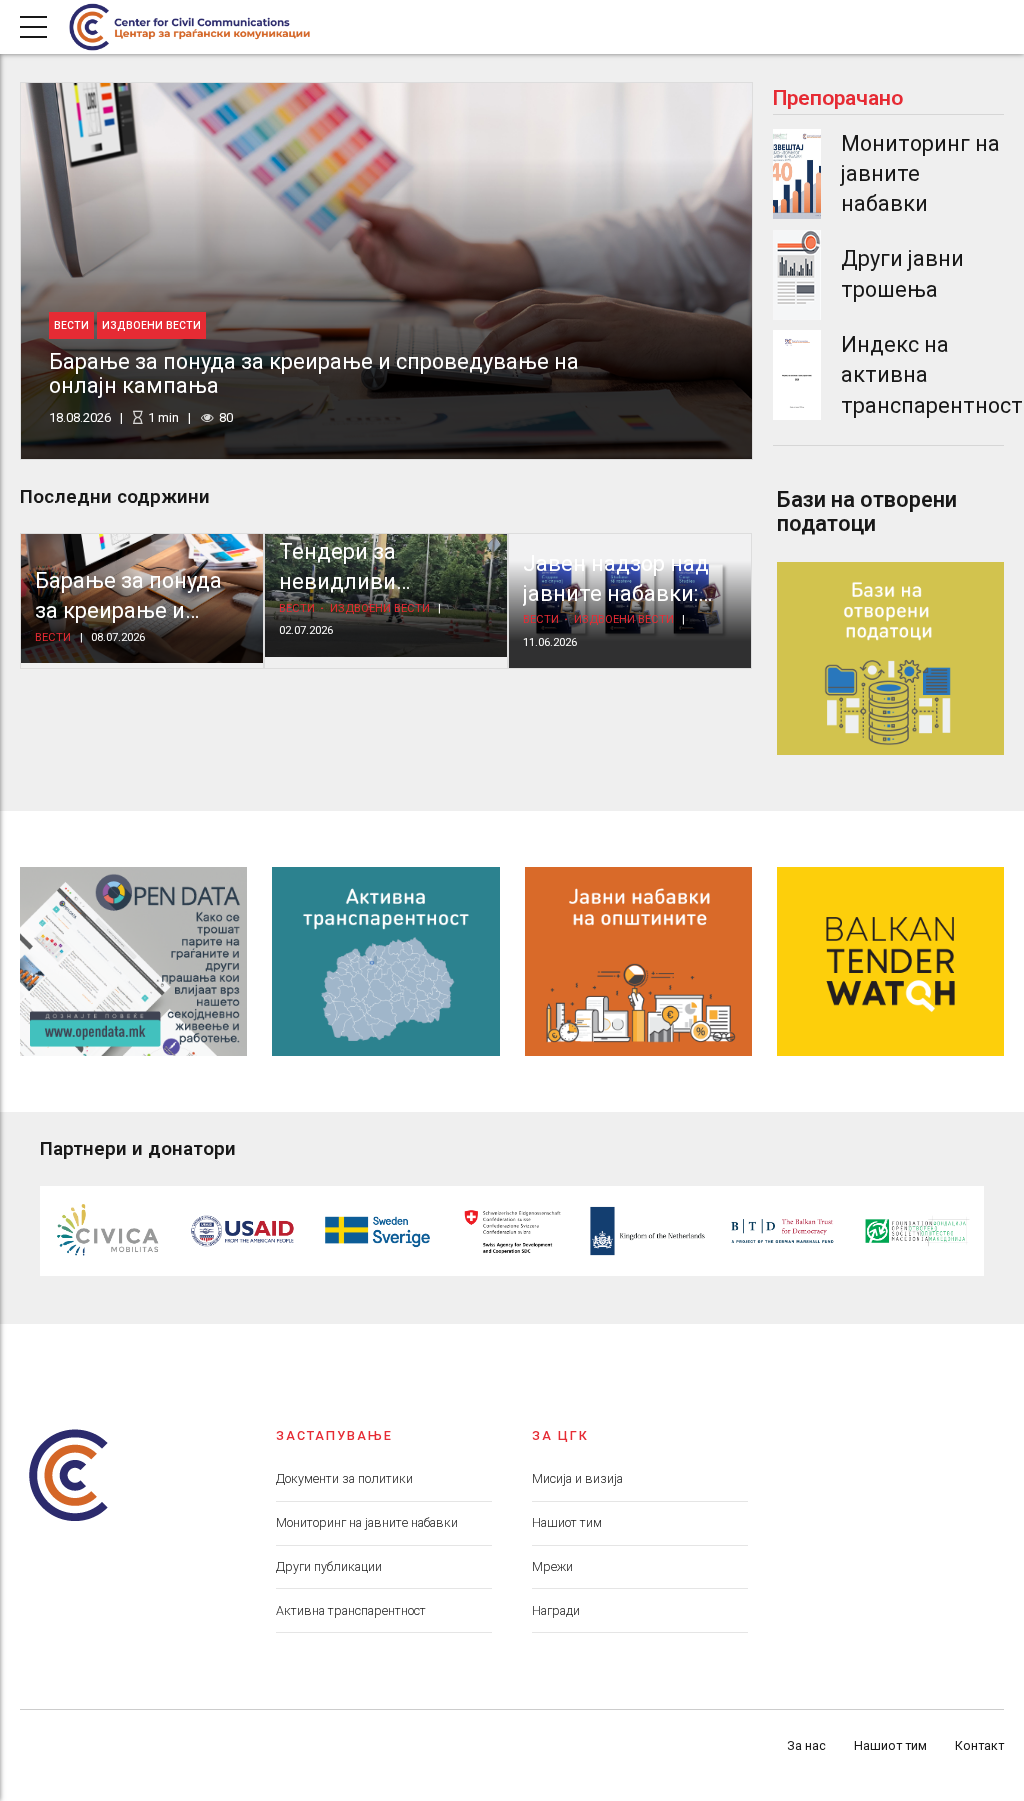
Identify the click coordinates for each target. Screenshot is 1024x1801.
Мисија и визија (577, 1478)
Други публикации (329, 1566)
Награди (556, 1610)
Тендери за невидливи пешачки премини (374, 582)
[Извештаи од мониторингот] (797, 174)
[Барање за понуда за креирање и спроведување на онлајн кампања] (386, 271)
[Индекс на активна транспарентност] (797, 375)
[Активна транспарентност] (385, 961)
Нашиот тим (567, 1522)
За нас (806, 1745)
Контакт (979, 1745)
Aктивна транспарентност (351, 1610)
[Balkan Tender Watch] (890, 961)
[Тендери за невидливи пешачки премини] (386, 595)
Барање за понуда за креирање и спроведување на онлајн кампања (314, 373)
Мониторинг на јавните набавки (367, 1522)
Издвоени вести (151, 325)
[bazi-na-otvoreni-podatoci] (890, 658)
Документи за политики (344, 1478)
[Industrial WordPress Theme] (133, 961)
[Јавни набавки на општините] (638, 961)
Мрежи (552, 1566)
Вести (71, 325)
